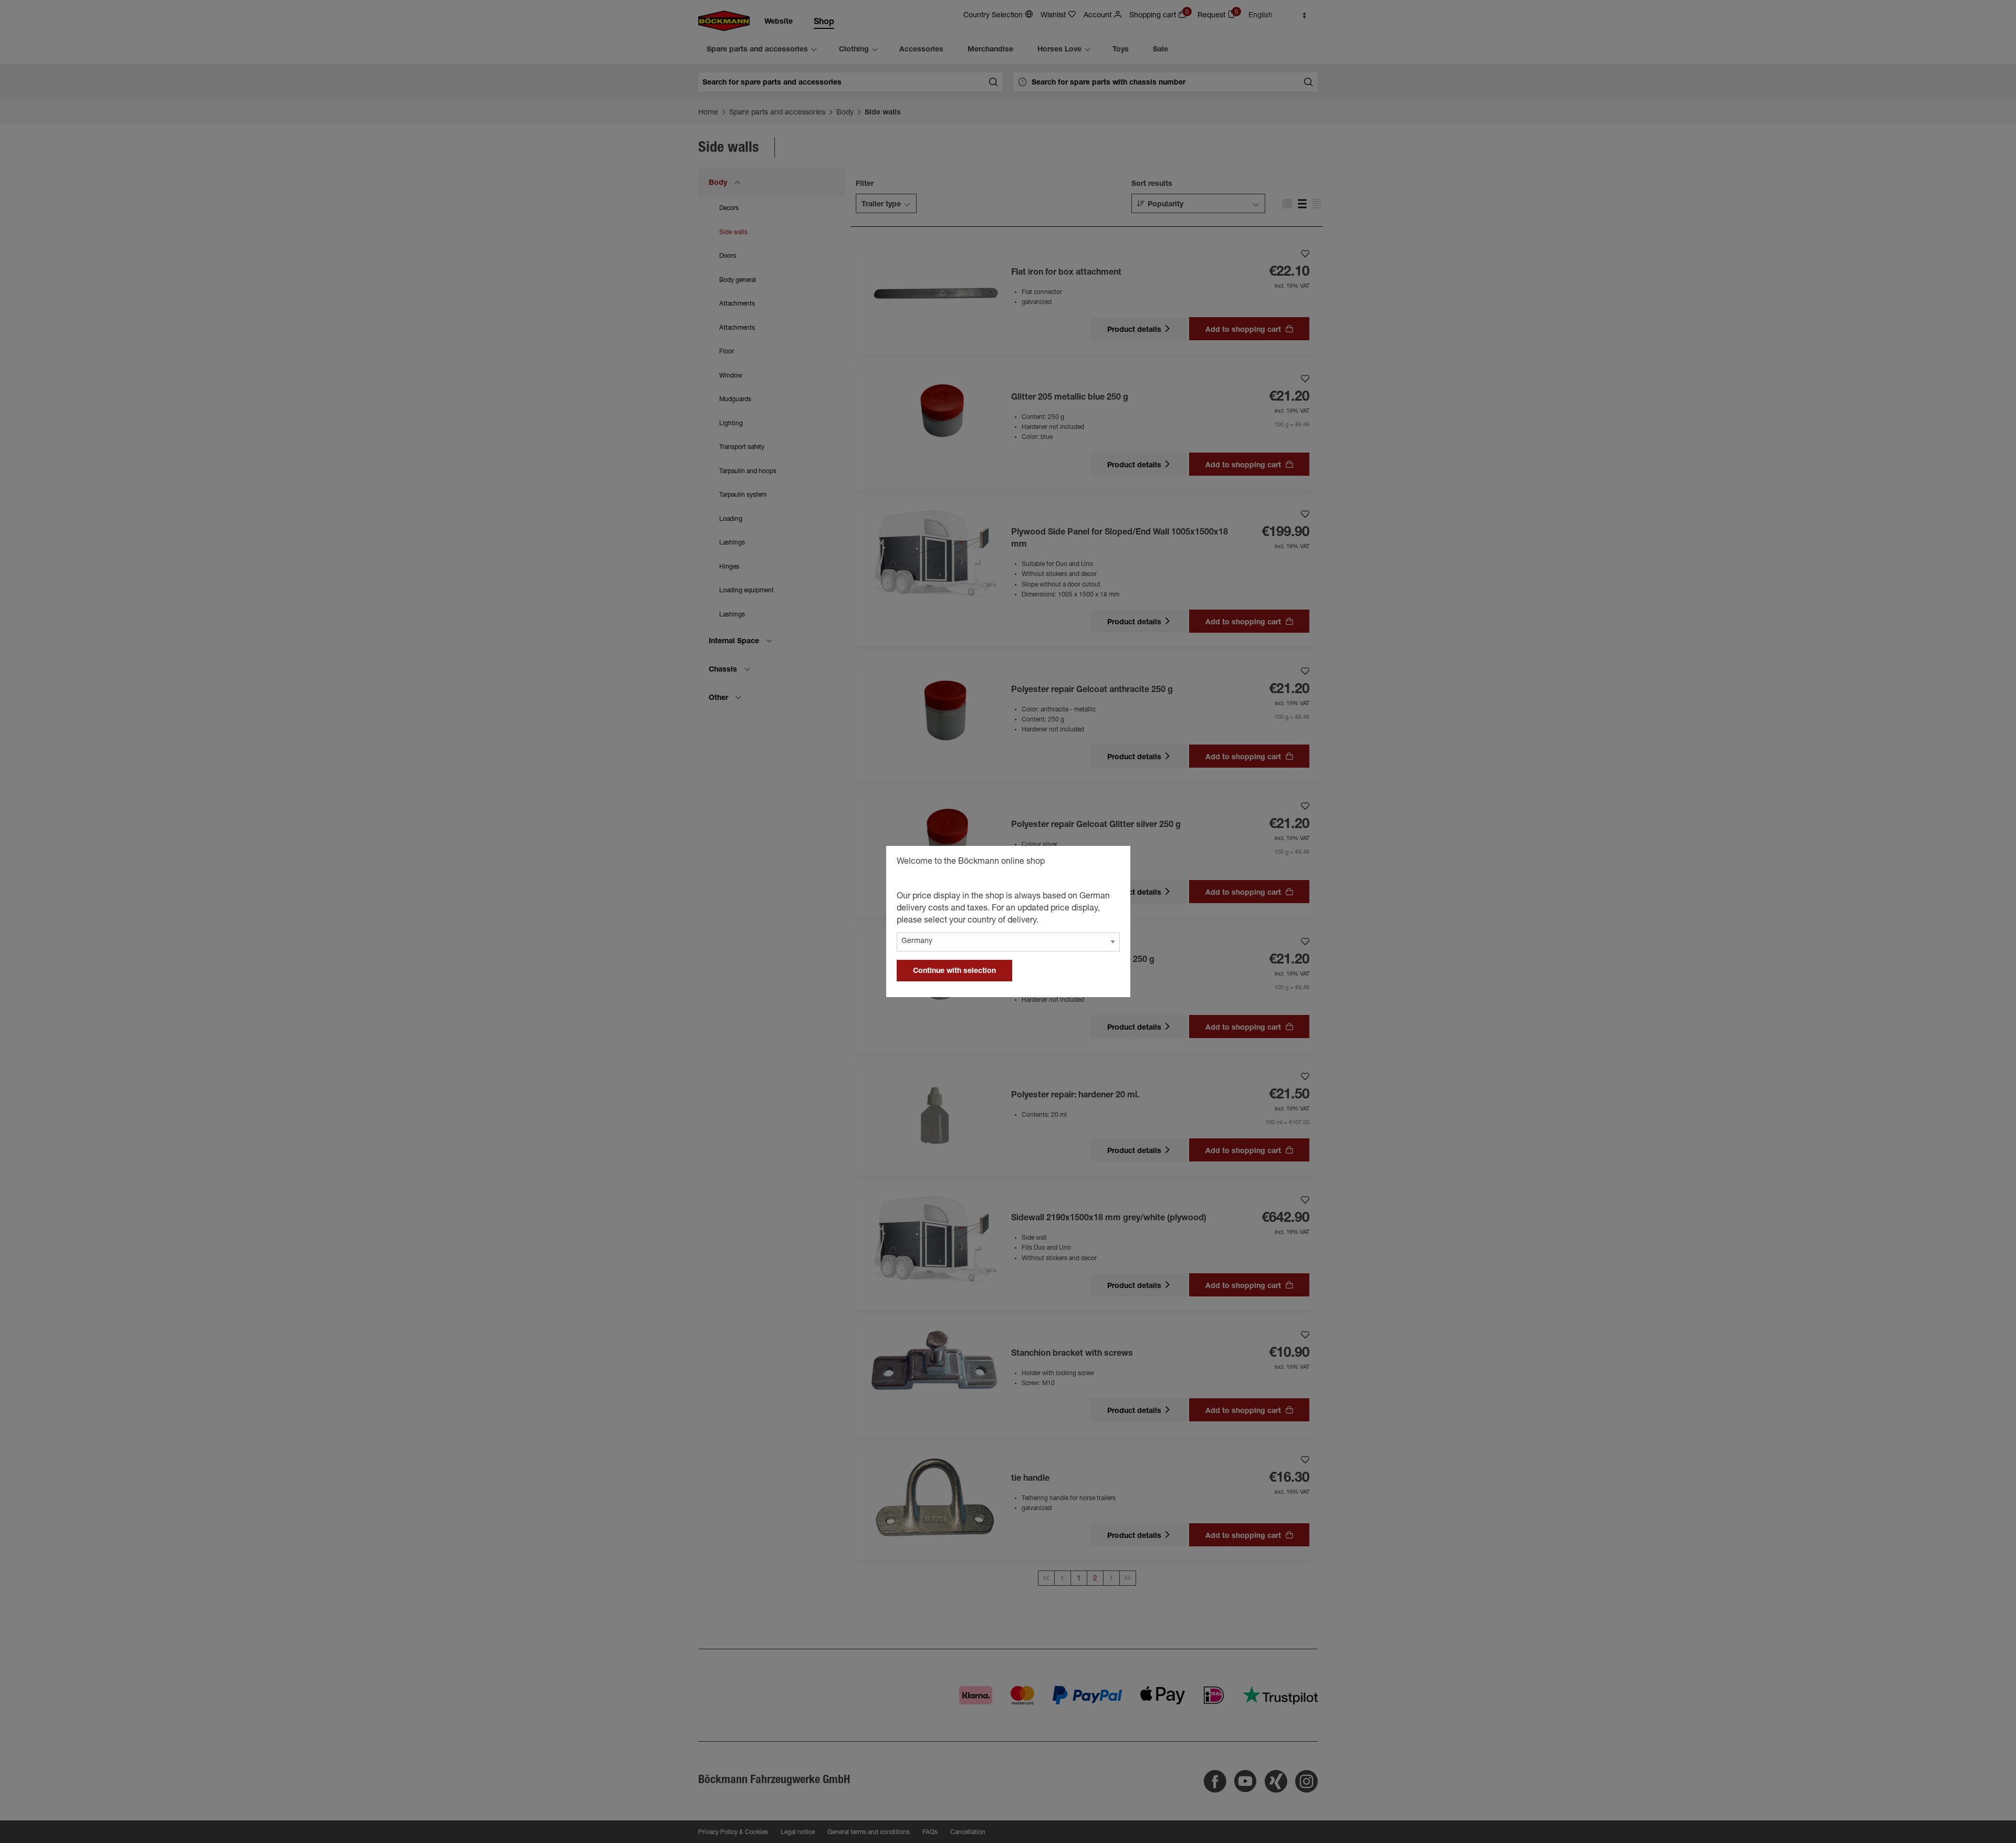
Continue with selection (954, 971)
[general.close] (1112, 863)
